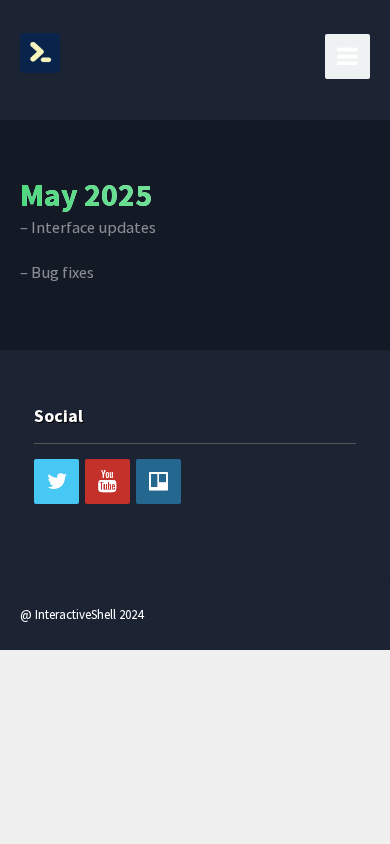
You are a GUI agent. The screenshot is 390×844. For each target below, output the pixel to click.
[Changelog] (40, 50)
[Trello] (158, 481)
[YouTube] (107, 481)
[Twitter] (56, 481)
